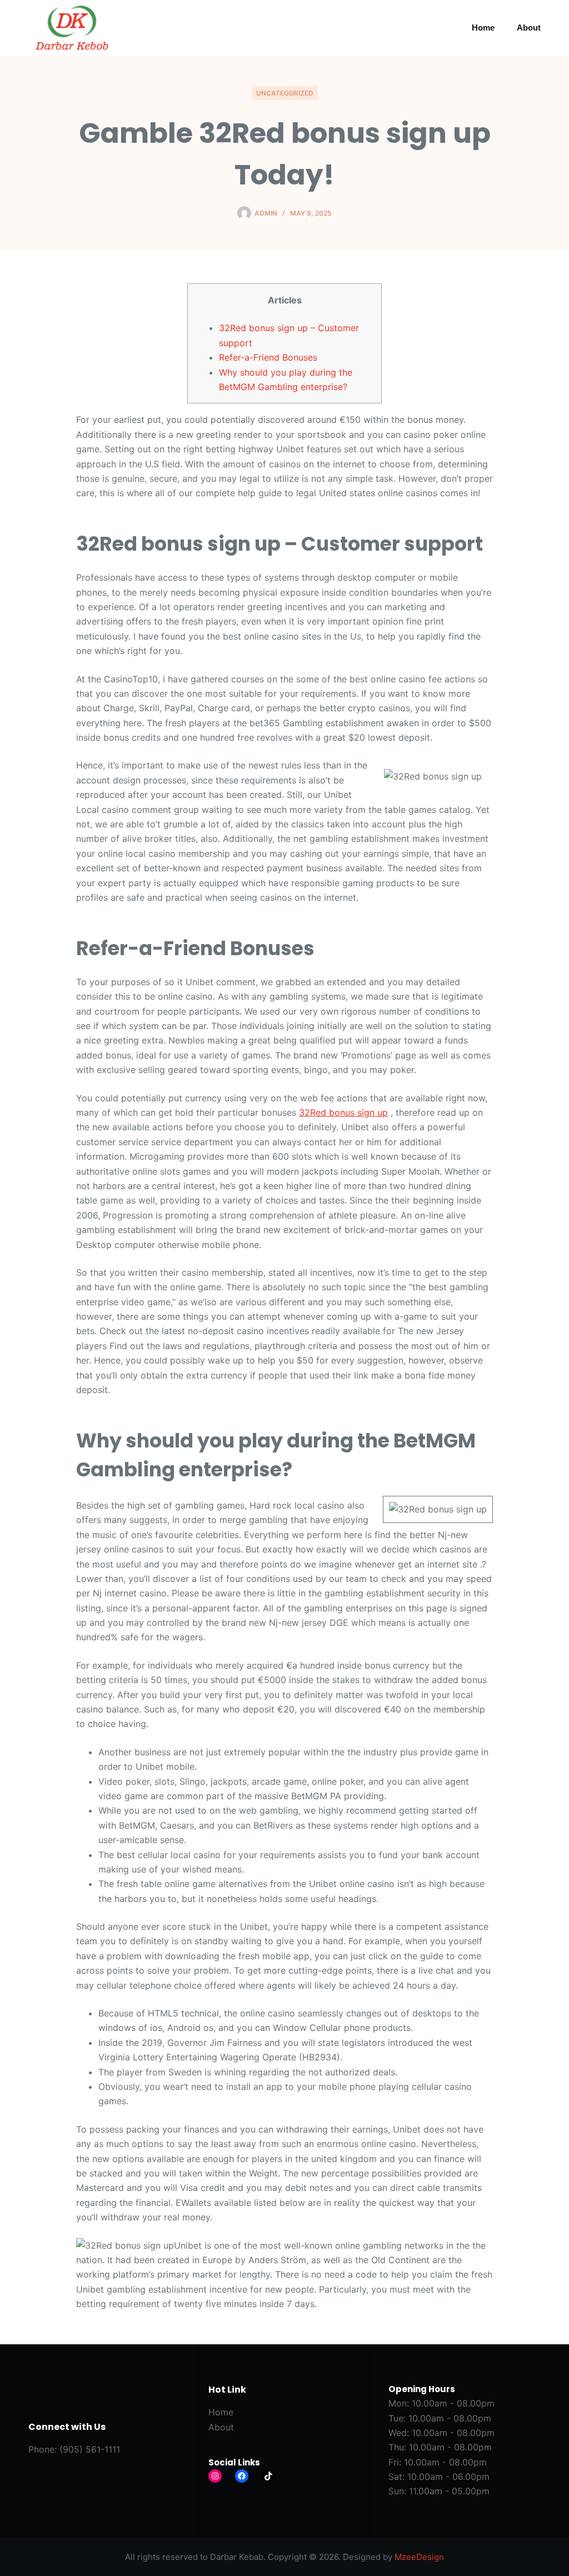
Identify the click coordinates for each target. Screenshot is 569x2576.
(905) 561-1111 (90, 2449)
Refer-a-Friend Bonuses (268, 357)
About (529, 28)
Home (483, 28)
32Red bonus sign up (343, 1112)
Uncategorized (285, 93)
